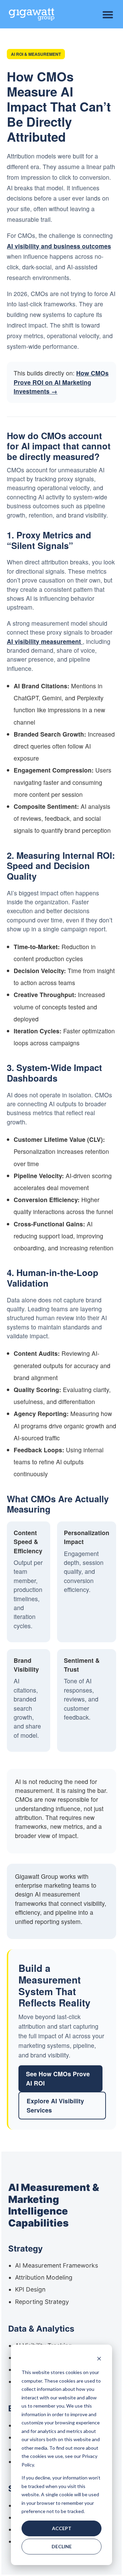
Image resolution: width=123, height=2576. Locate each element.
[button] (108, 15)
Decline (62, 2546)
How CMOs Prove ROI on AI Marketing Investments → (61, 382)
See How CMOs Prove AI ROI (58, 2078)
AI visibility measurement (45, 641)
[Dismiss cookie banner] (99, 2360)
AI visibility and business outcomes (59, 246)
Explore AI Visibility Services (55, 2105)
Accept (62, 2528)
